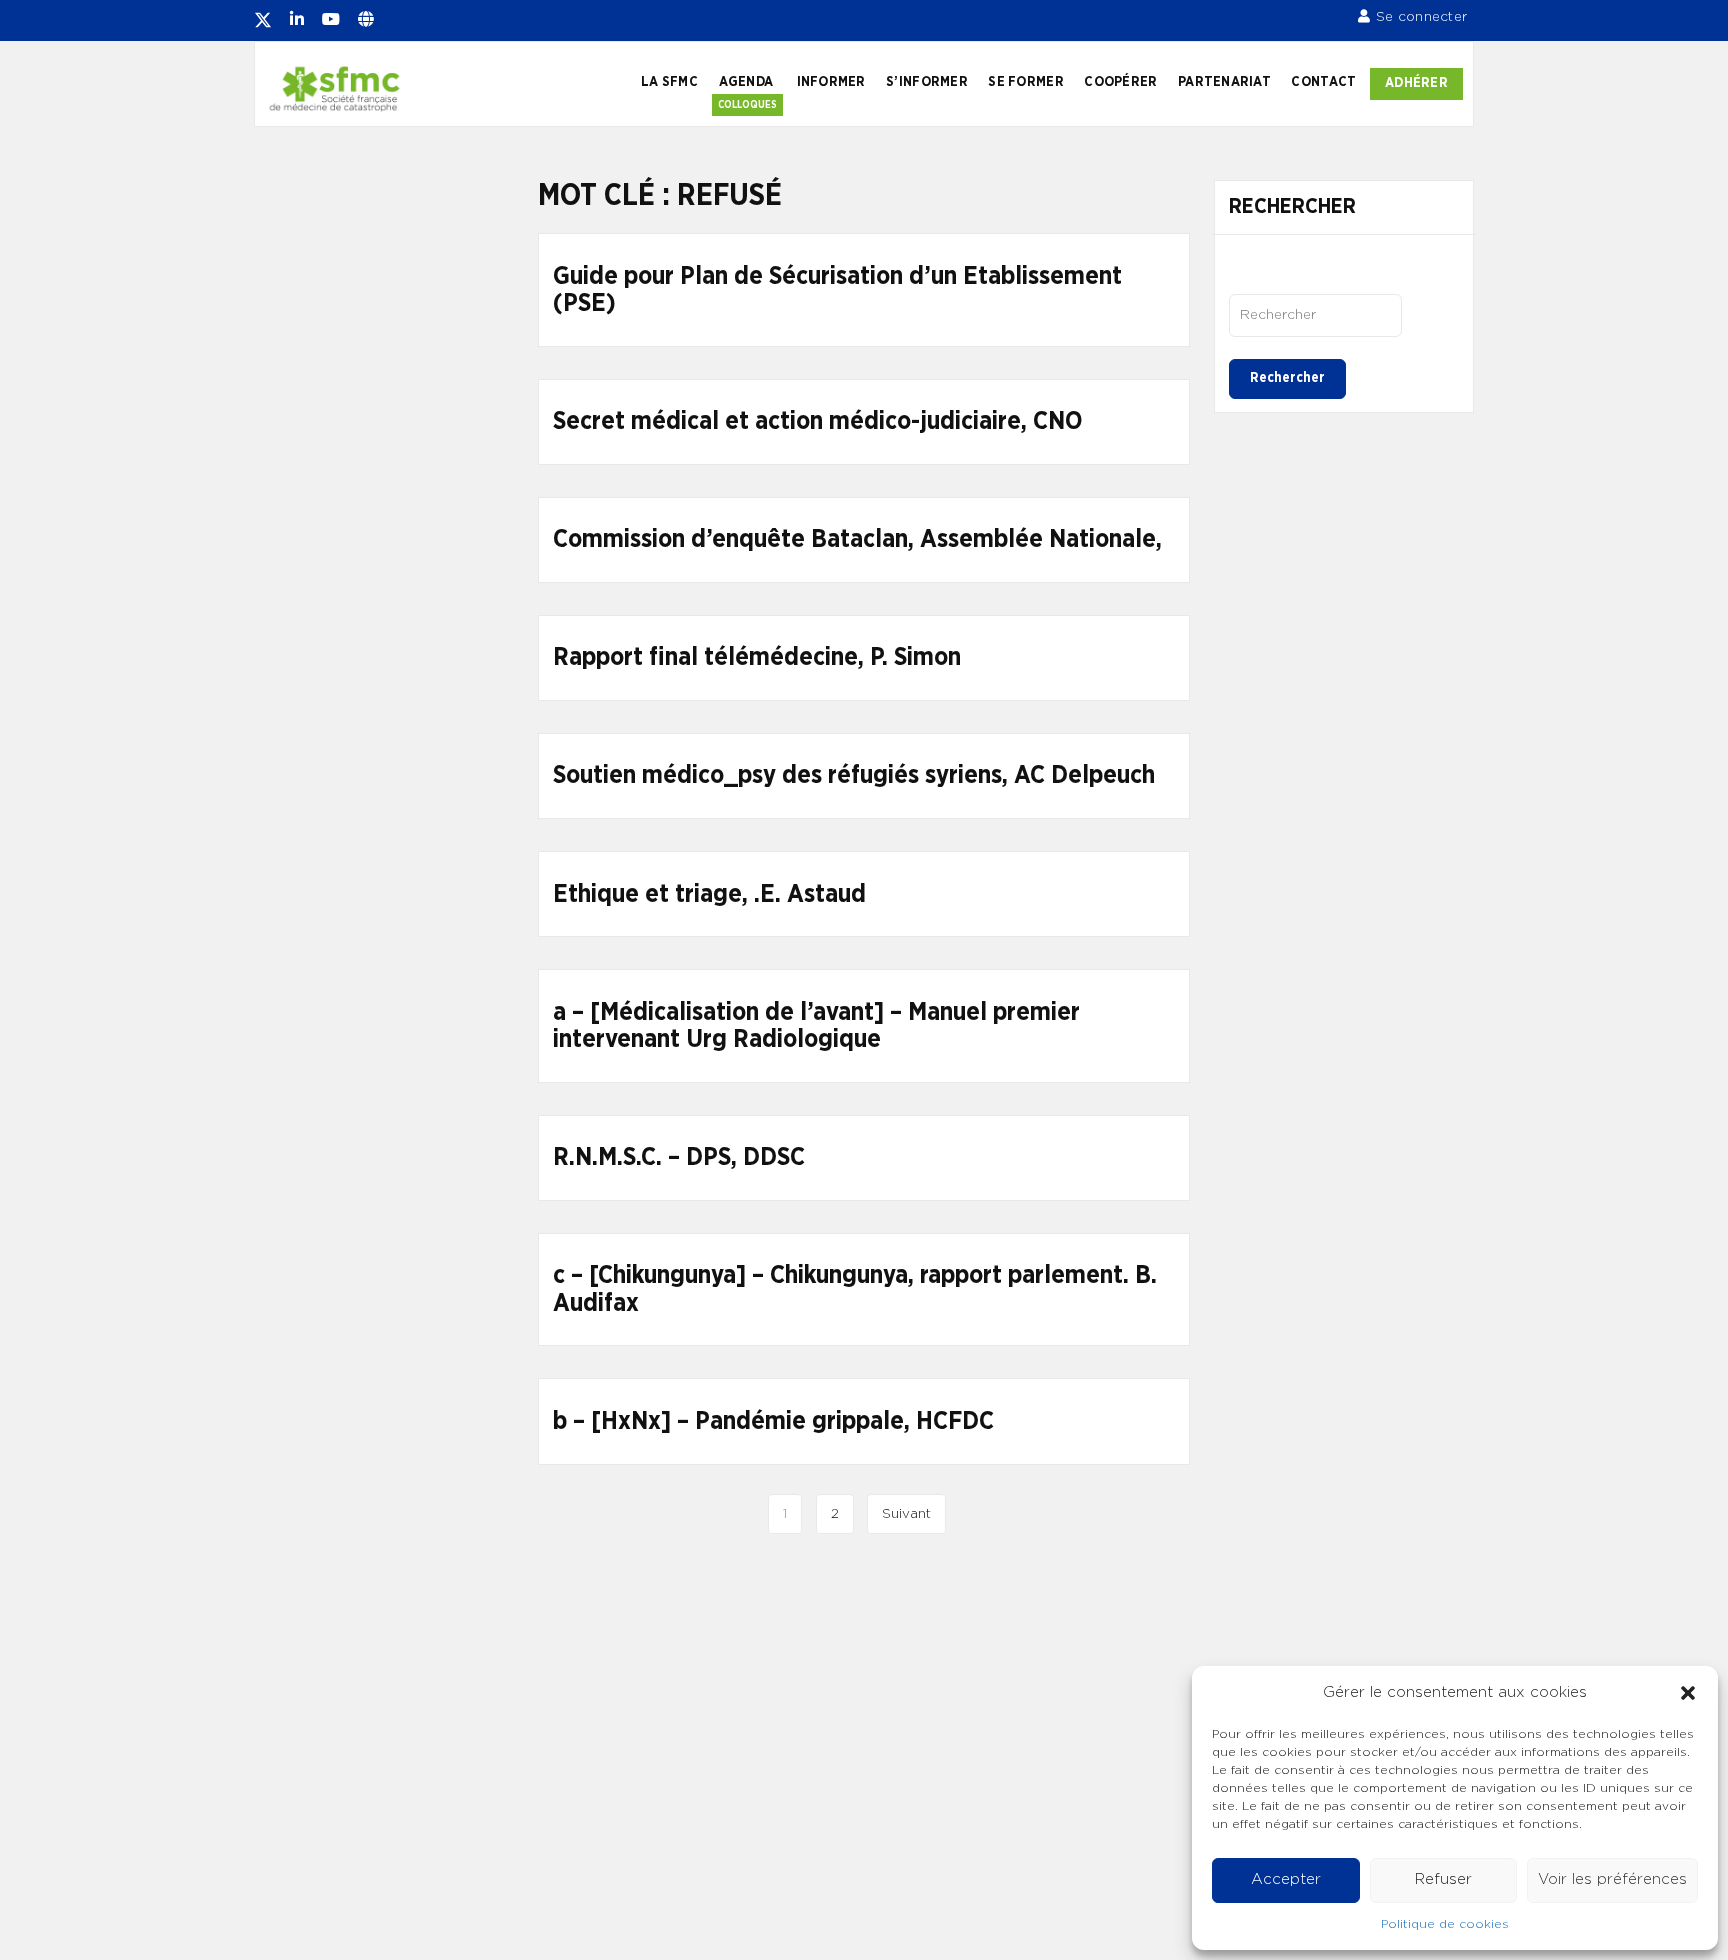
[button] (1688, 1693)
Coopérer (1120, 82)
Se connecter (1421, 17)
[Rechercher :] (1315, 315)
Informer (831, 82)
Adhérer (1416, 83)
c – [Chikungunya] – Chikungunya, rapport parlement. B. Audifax (855, 1289)
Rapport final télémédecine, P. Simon (757, 657)
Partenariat (1224, 82)
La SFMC (669, 82)
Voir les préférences (1612, 1879)
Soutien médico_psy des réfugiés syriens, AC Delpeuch (854, 775)
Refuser (1443, 1879)
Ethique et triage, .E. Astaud (709, 894)
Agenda (746, 82)
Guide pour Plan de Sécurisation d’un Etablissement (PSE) (837, 290)
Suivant (906, 1514)
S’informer (927, 82)
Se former (1025, 82)
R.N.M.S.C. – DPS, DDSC (679, 1157)
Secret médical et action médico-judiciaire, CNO (818, 421)
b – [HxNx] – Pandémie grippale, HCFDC (773, 1421)
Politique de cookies (1445, 1924)
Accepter (1286, 1879)
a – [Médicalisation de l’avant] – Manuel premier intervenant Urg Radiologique (816, 1026)
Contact (1323, 82)
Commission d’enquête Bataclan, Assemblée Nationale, (857, 539)
